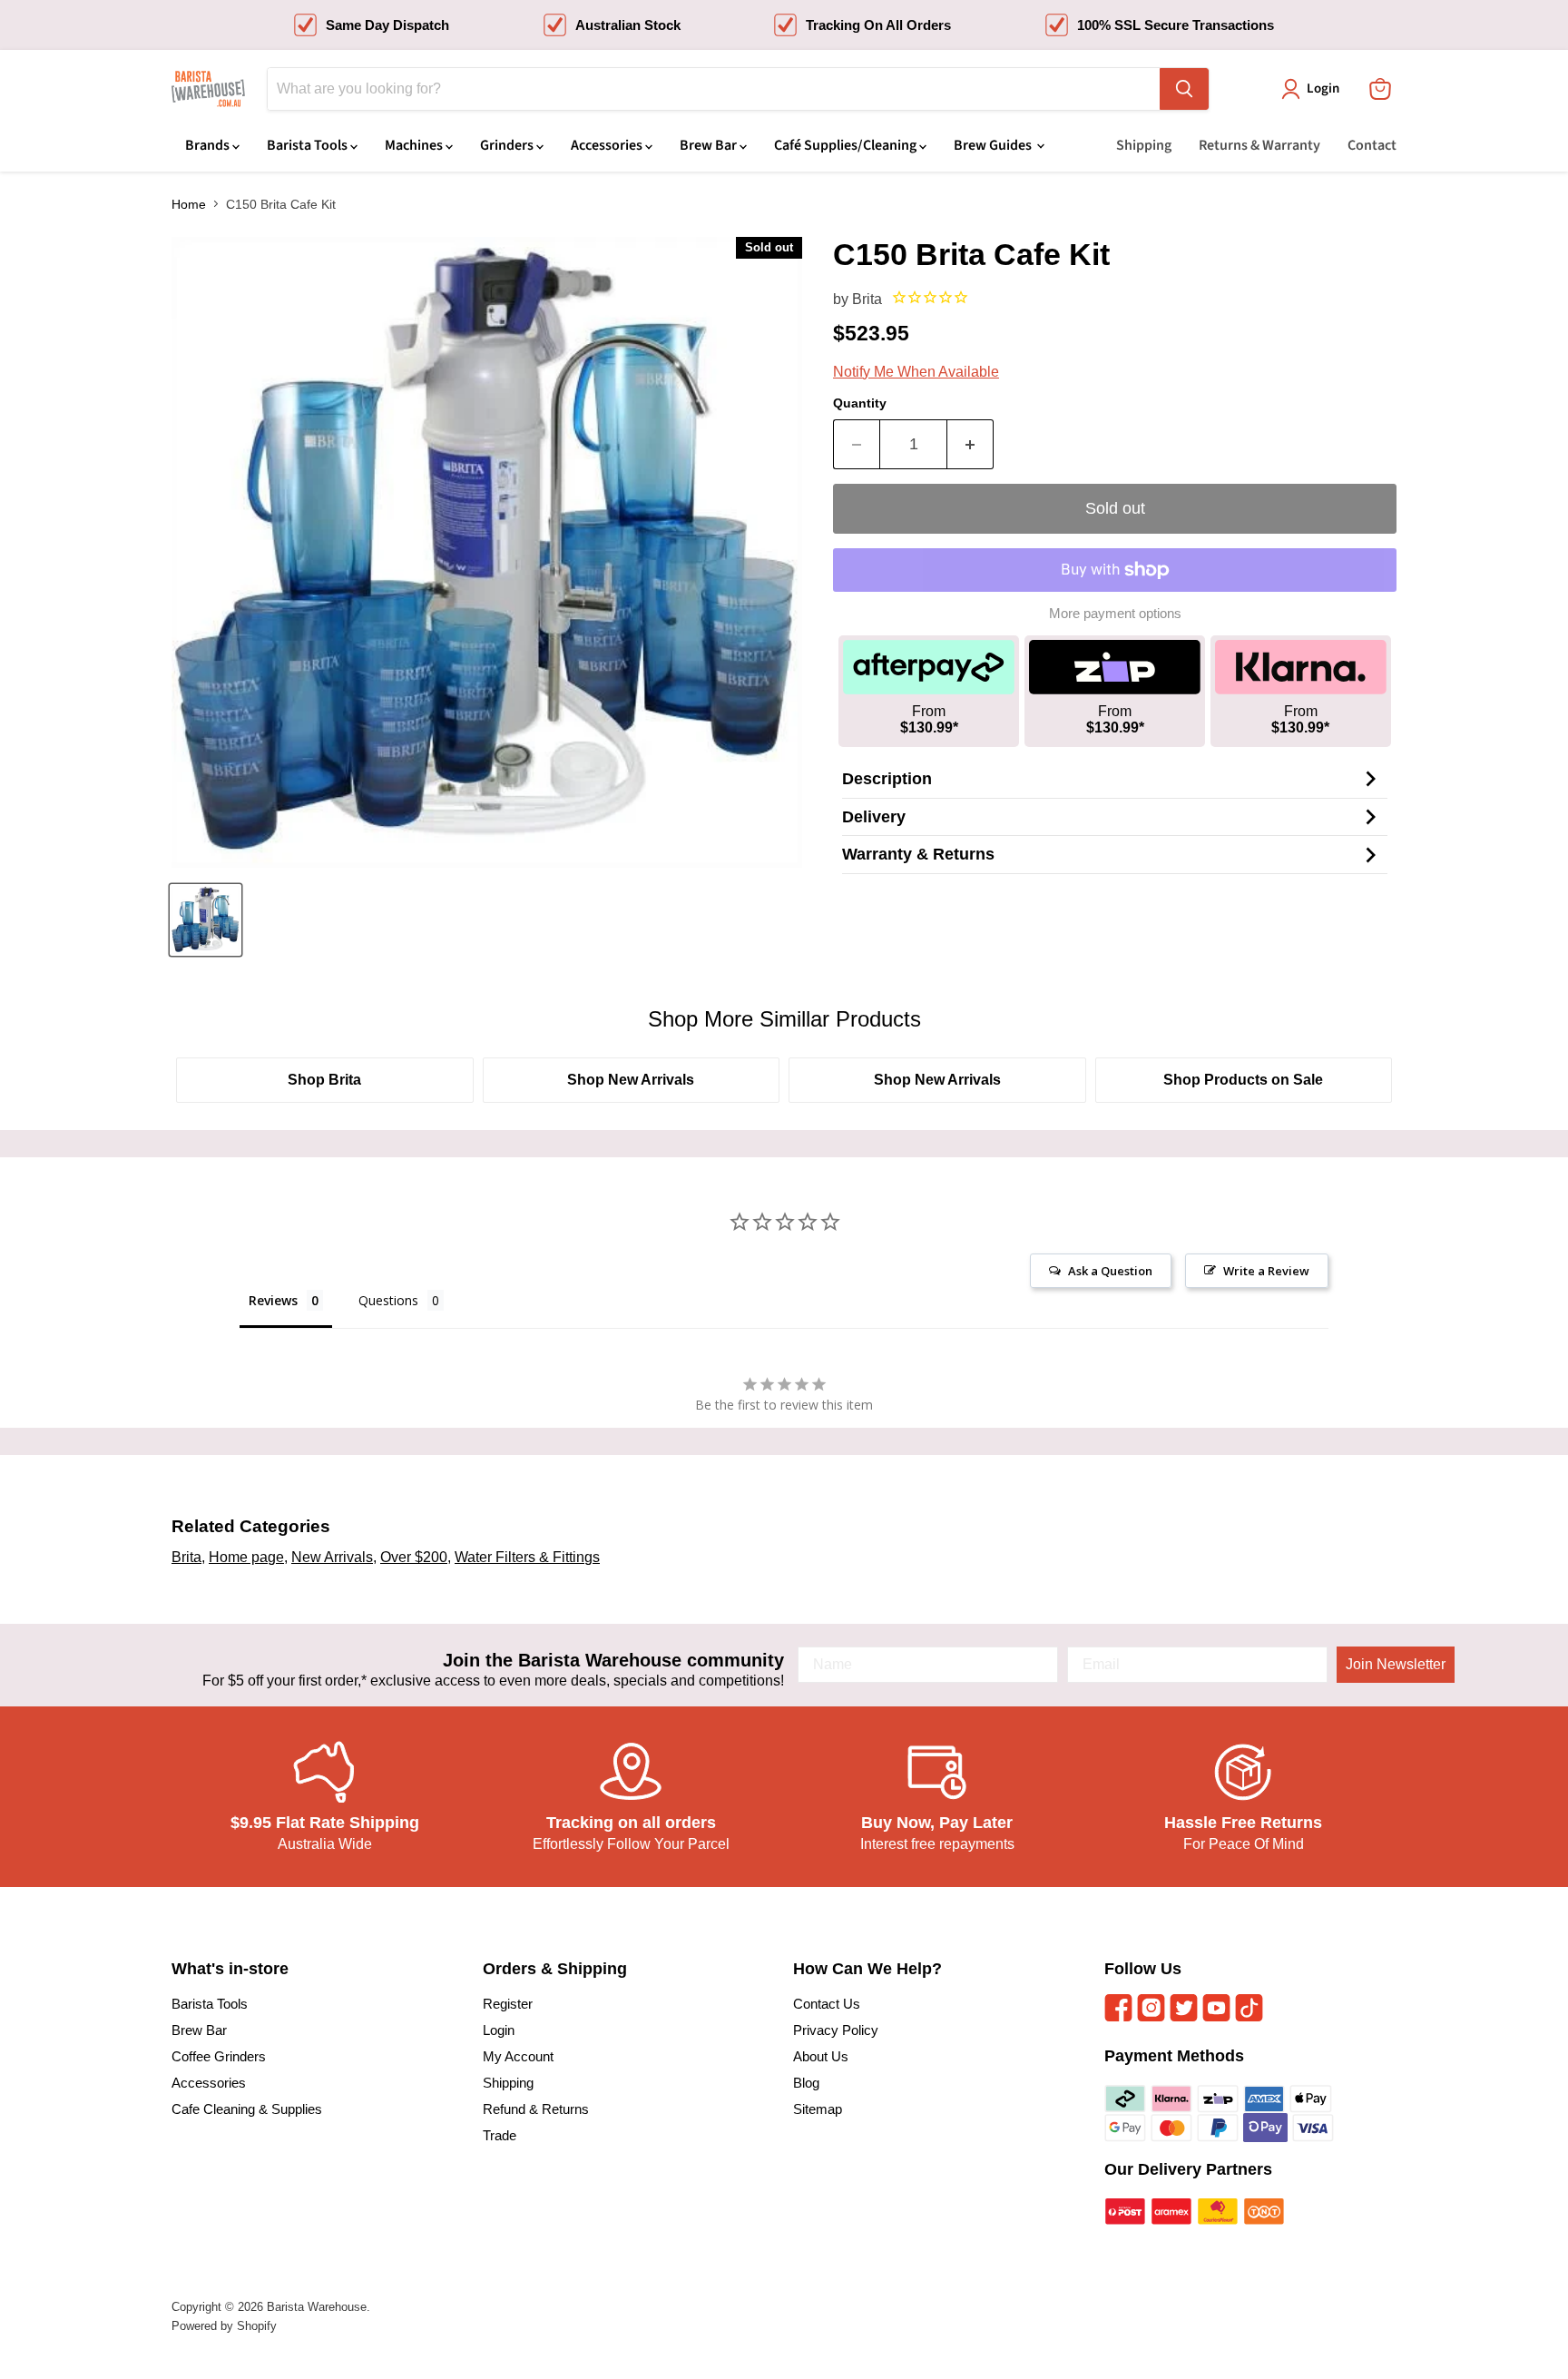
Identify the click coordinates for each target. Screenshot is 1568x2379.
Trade (500, 2135)
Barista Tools (309, 145)
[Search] (1184, 89)
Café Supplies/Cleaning (847, 145)
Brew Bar (710, 145)
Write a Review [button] (1266, 1271)
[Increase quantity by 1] (970, 444)
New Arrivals (332, 1557)
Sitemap (818, 2109)
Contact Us (827, 2004)
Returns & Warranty (1259, 145)
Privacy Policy (836, 2030)
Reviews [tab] (273, 1300)
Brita (867, 299)
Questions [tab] (388, 1300)
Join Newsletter (1396, 1664)
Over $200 (414, 1557)
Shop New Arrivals (631, 1080)
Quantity (860, 403)
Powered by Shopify (224, 2326)
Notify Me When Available (916, 372)
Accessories (608, 145)
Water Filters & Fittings (527, 1557)
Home (189, 204)
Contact (1372, 145)
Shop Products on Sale (1243, 1080)
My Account (518, 2056)
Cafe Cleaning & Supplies (247, 2109)
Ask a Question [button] (1110, 1271)
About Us (821, 2056)
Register (508, 2004)
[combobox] (714, 89)
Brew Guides (994, 145)
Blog (806, 2083)
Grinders (508, 145)
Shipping (1144, 145)
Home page (246, 1557)
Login (499, 2030)
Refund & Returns (536, 2109)
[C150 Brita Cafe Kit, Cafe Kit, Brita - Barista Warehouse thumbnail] (206, 920)
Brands (209, 145)
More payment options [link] (1115, 613)
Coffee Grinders (219, 2056)
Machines (415, 145)
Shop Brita (324, 1080)
